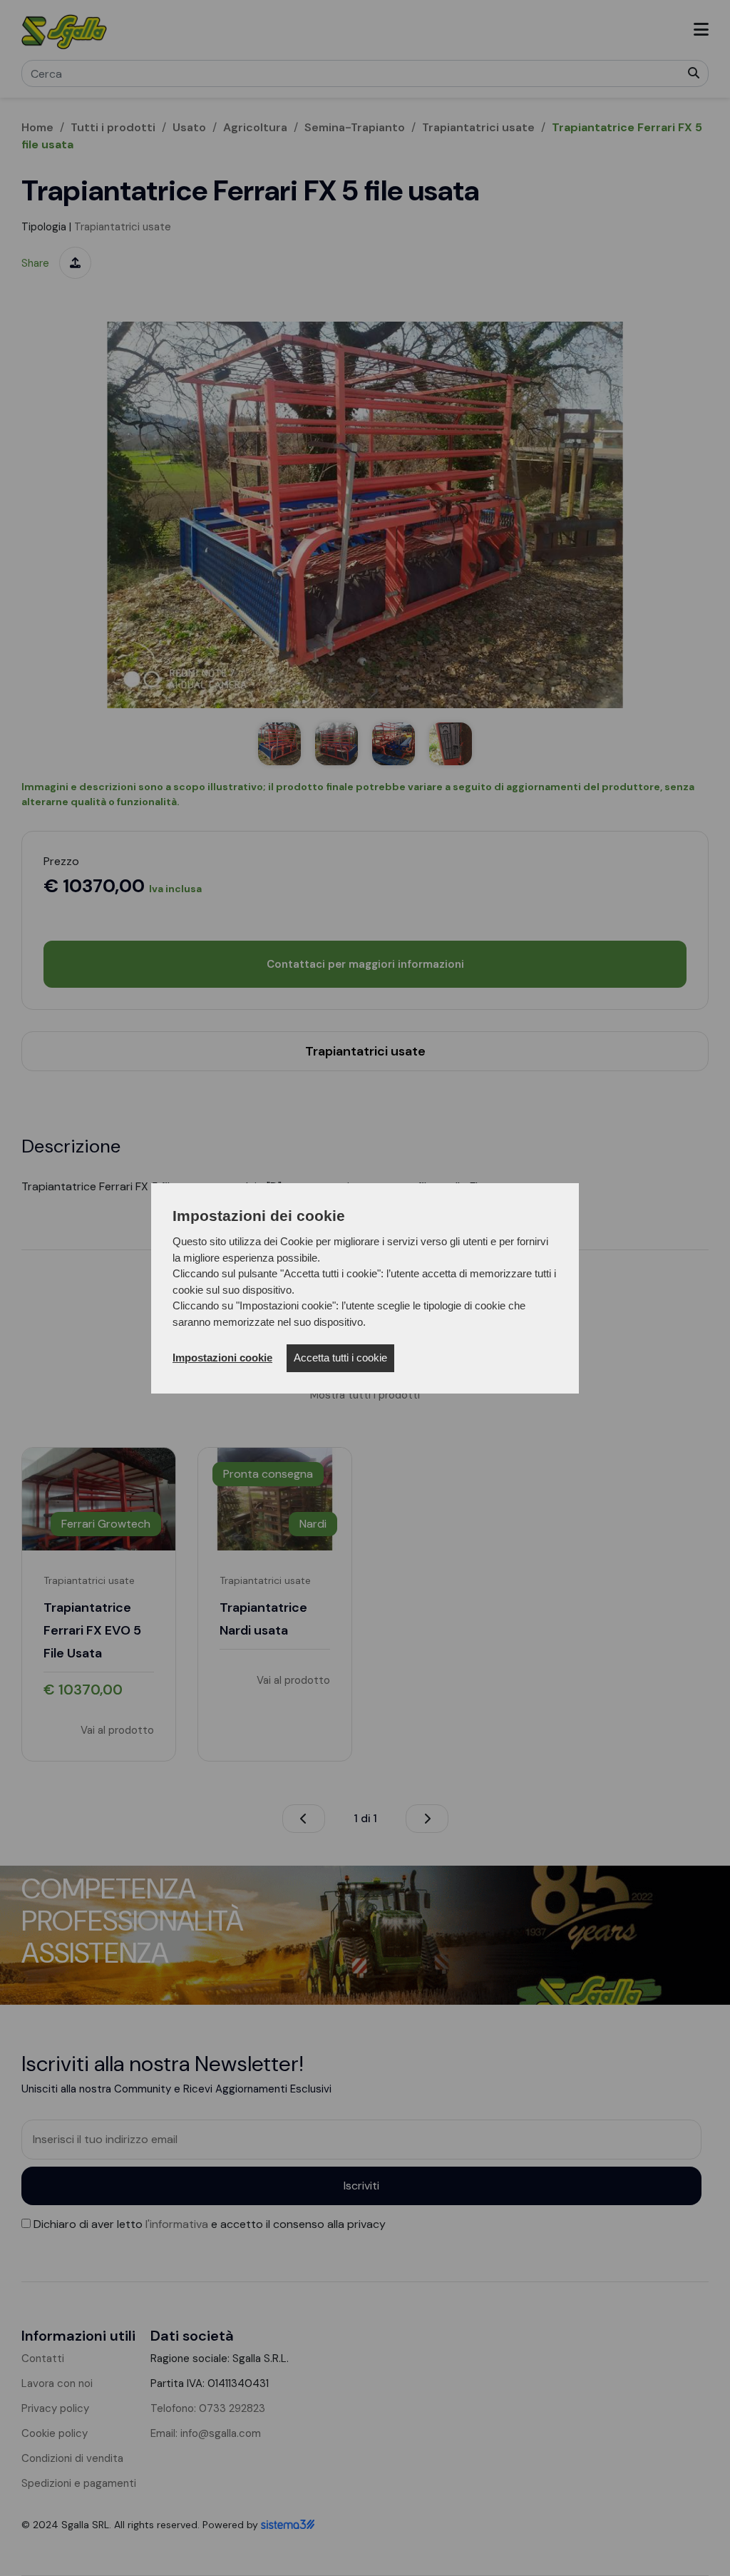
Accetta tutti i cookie (340, 1358)
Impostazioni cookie (222, 1358)
